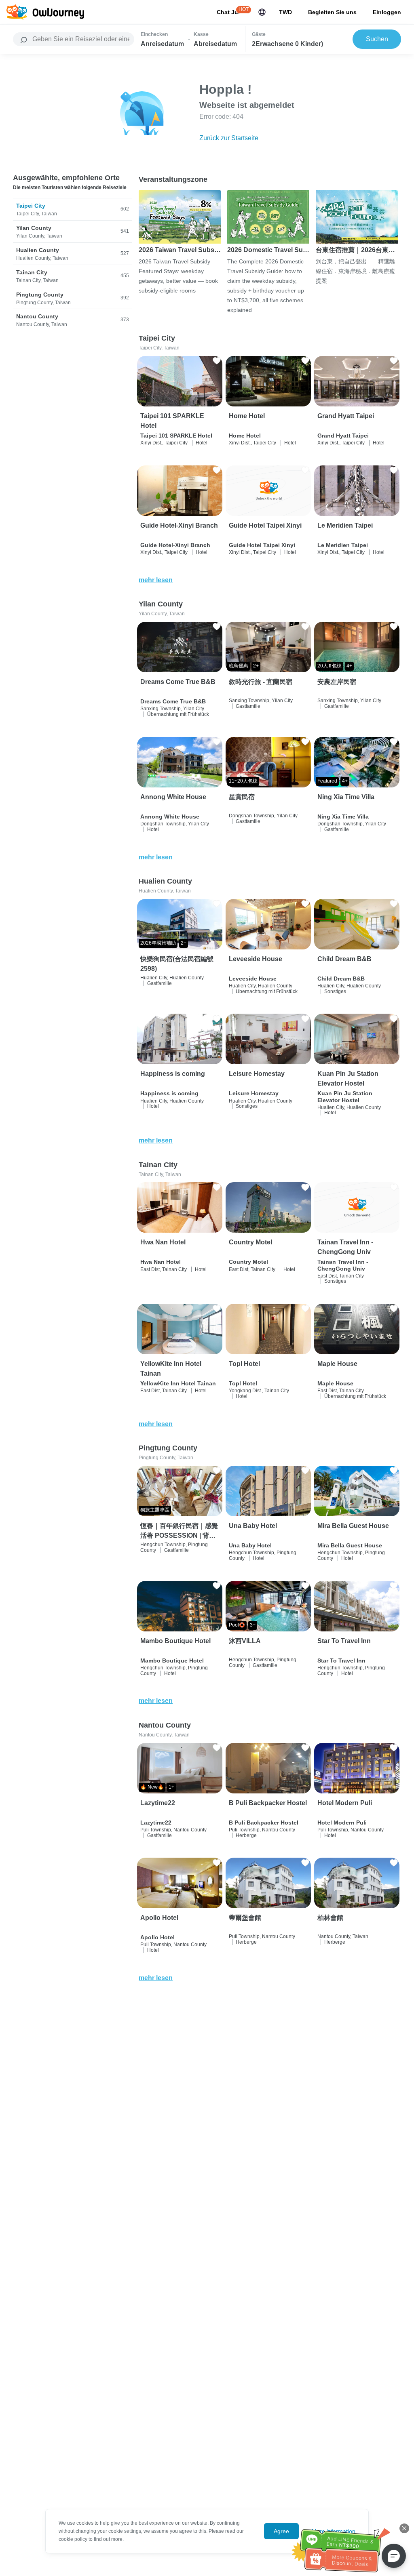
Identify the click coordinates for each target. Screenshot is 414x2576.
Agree (281, 2531)
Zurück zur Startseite (229, 138)
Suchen (377, 39)
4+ (349, 666)
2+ (256, 666)
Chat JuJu (231, 12)
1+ (171, 1787)
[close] (404, 2528)
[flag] (262, 12)
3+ (253, 1625)
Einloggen (387, 12)
